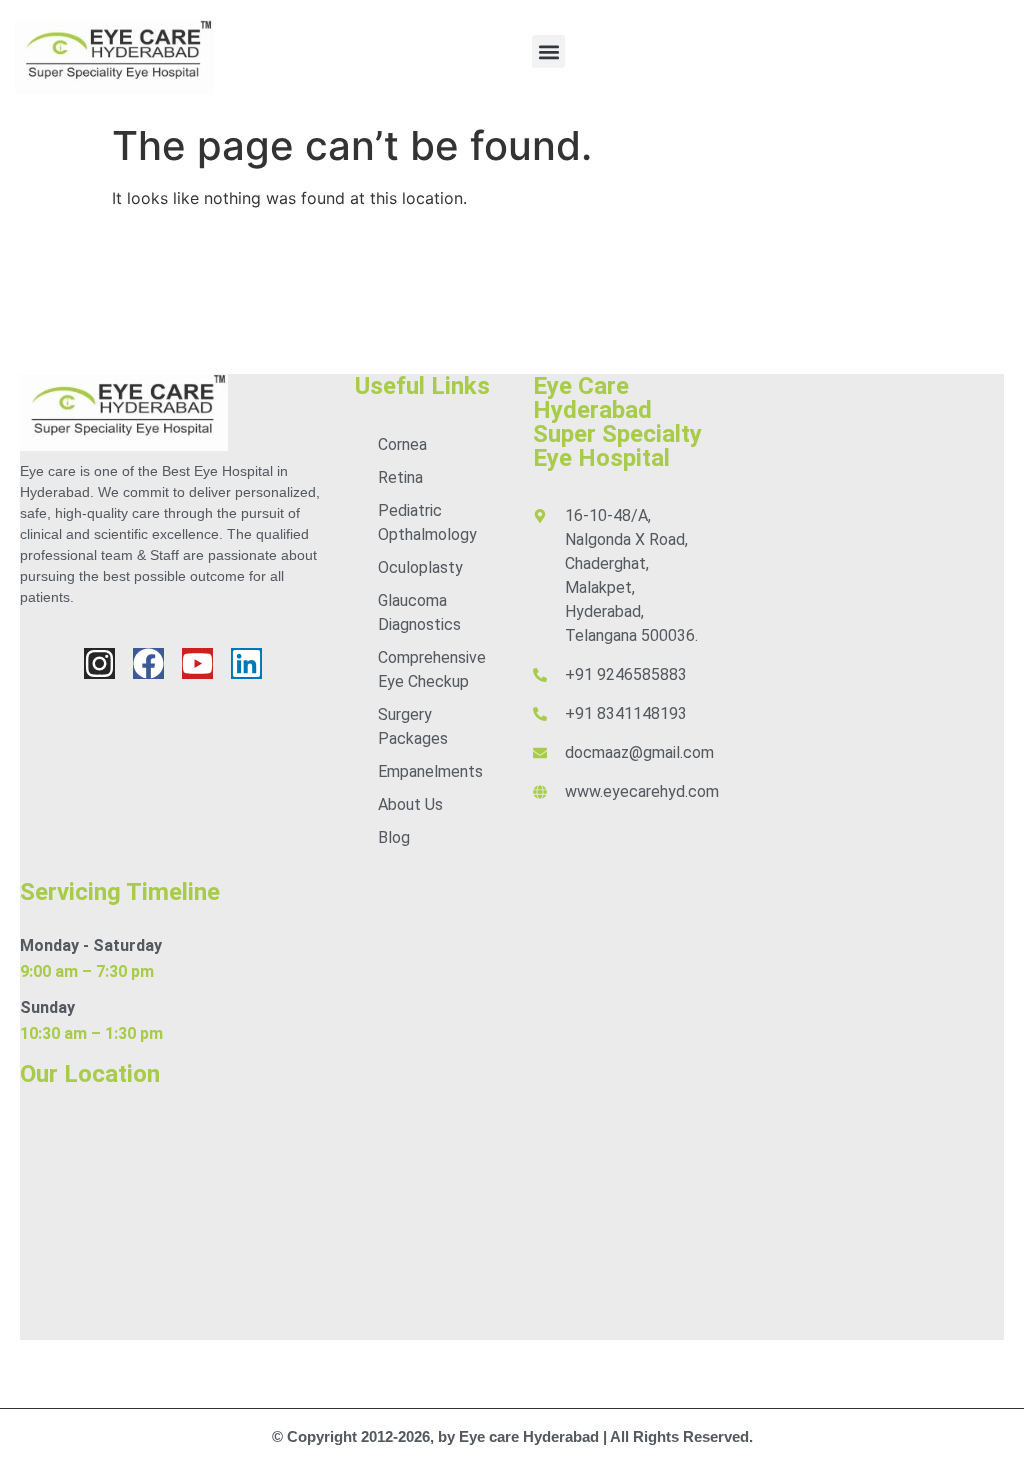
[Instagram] (99, 663)
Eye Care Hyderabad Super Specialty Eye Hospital (617, 422)
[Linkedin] (246, 663)
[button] (548, 51)
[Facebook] (148, 663)
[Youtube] (197, 663)
